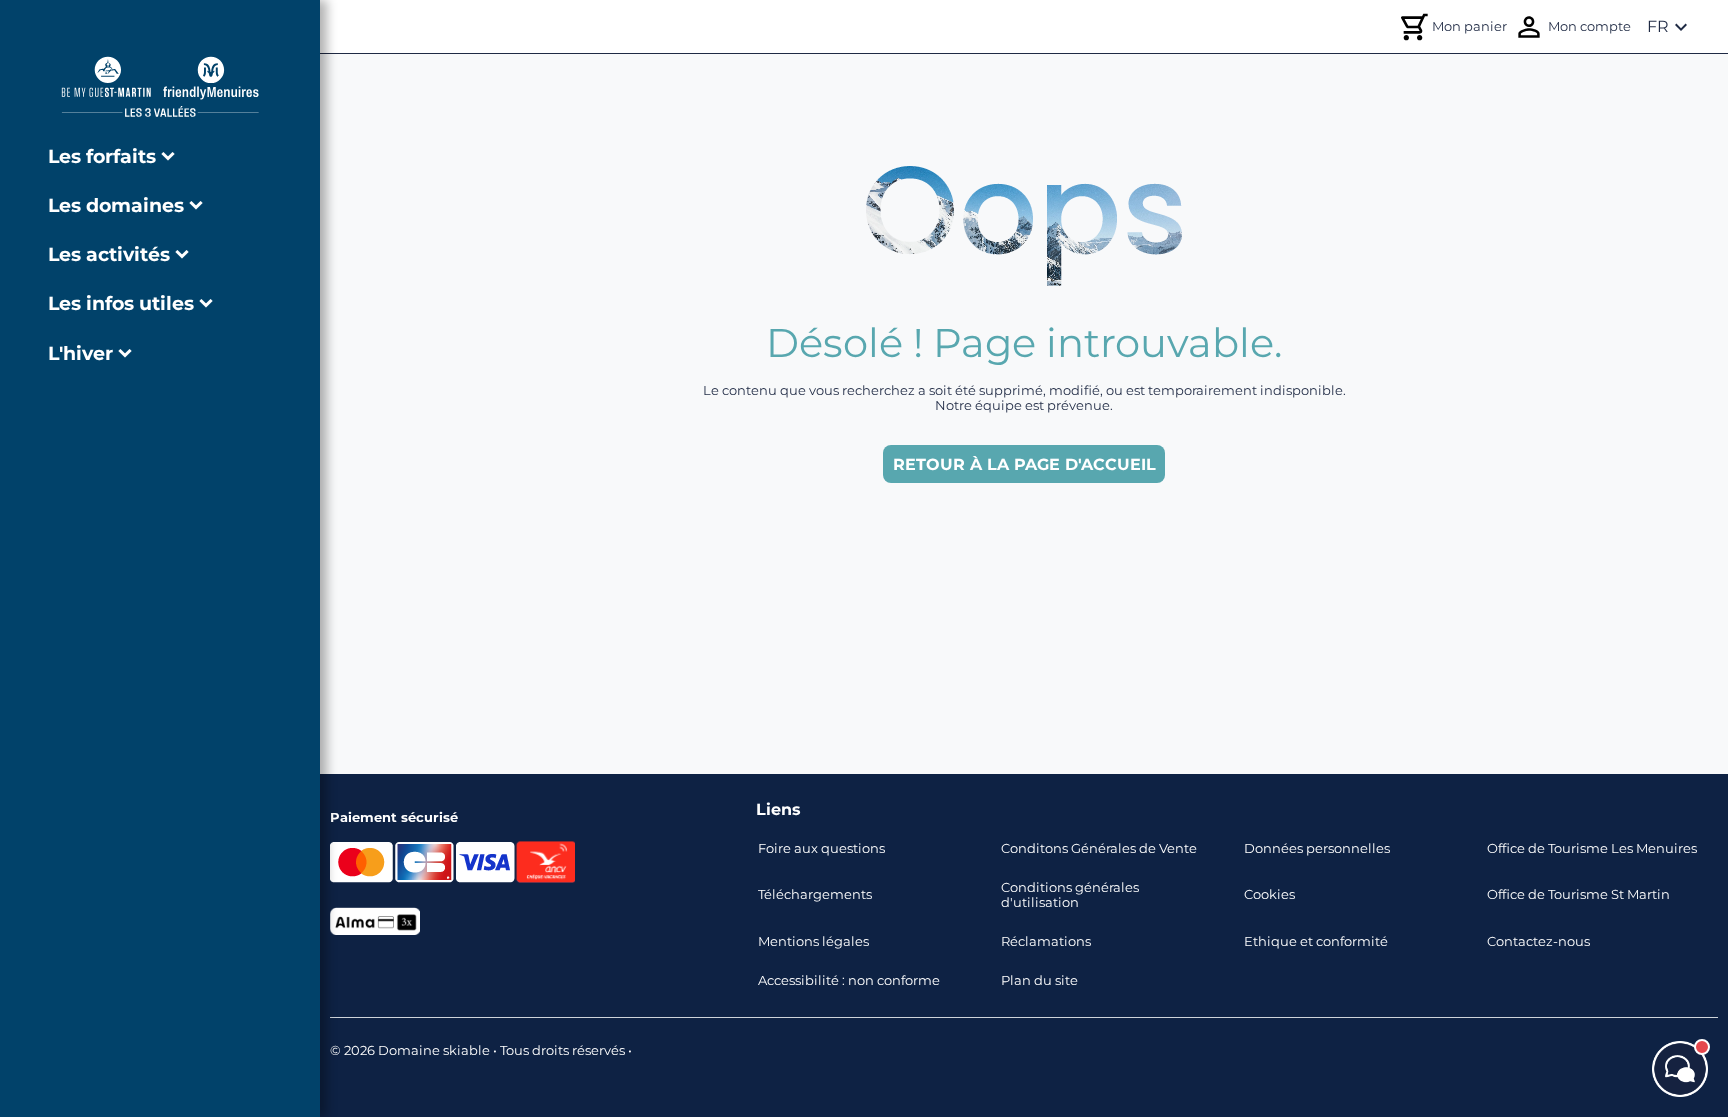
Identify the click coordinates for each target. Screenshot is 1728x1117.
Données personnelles (1317, 848)
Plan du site (1039, 980)
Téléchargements (815, 894)
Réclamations (1046, 941)
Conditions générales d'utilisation (1070, 895)
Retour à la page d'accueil (1024, 464)
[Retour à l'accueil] (160, 86)
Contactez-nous (1538, 941)
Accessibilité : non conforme (849, 980)
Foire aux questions (821, 848)
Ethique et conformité (1316, 941)
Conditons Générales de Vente (1099, 848)
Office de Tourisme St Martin (1578, 894)
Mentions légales (813, 941)
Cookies (1269, 894)
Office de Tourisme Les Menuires (1592, 848)
